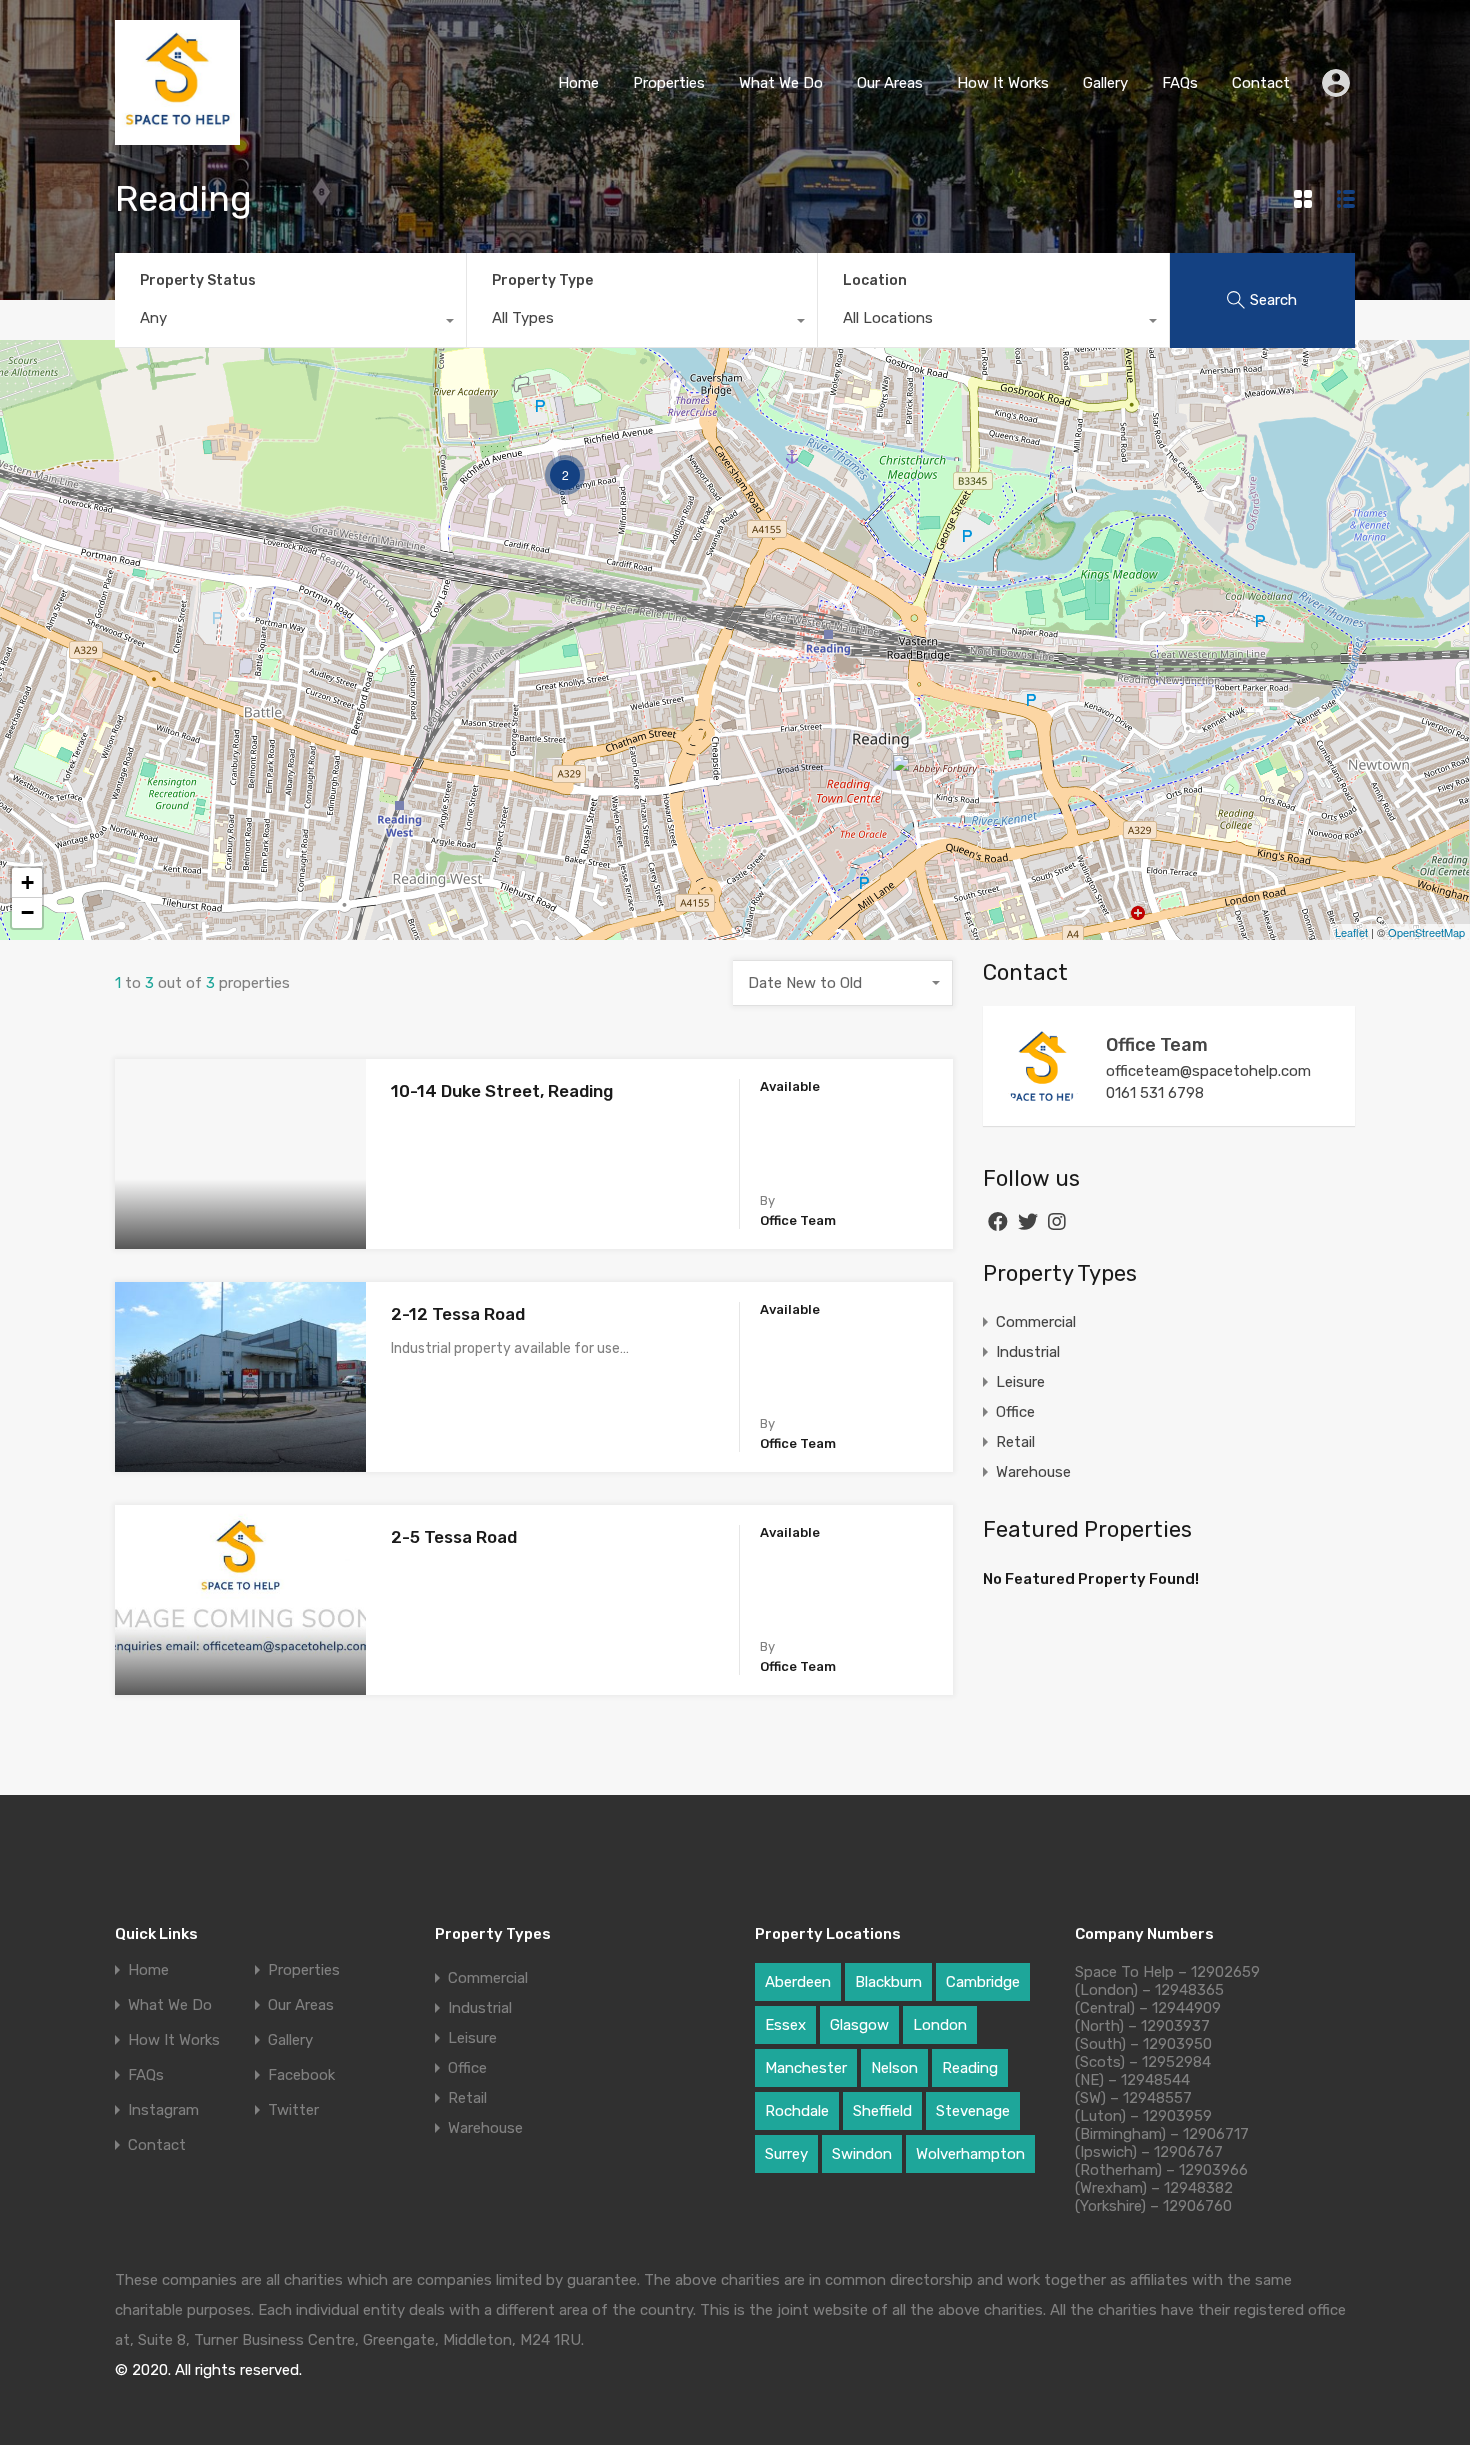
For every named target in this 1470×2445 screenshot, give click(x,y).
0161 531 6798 (1155, 1093)
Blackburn (888, 1982)
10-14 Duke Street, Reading (502, 1091)
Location (875, 280)
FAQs (1180, 83)
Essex (785, 2025)
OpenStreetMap (1426, 932)
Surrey (786, 2154)
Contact (1261, 83)
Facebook (301, 2075)
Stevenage (973, 2111)
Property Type (542, 280)
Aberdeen (798, 1982)
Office (1015, 1412)
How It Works (1003, 83)
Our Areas (890, 83)
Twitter (293, 2110)
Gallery (1105, 83)
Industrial (1028, 1352)
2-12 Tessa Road (458, 1314)
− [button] (27, 912)
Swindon (862, 2154)
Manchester (806, 2068)
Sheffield (882, 2111)
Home (578, 83)
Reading (970, 2068)
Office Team (1157, 1045)
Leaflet (1351, 932)
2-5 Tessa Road (454, 1537)
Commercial (1036, 1322)
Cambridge (983, 1982)
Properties (669, 83)
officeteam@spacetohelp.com (1208, 1071)
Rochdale (797, 2111)
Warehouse (1033, 1472)
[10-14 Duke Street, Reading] (912, 781)
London (940, 2025)
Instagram (163, 2110)
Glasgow (859, 2025)
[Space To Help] (177, 136)
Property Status (198, 280)
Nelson (894, 2068)
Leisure (1020, 1382)
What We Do (781, 83)
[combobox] (290, 323)
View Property (240, 1211)
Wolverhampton (970, 2154)
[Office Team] (1043, 1101)
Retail (1015, 1442)
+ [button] (27, 882)
